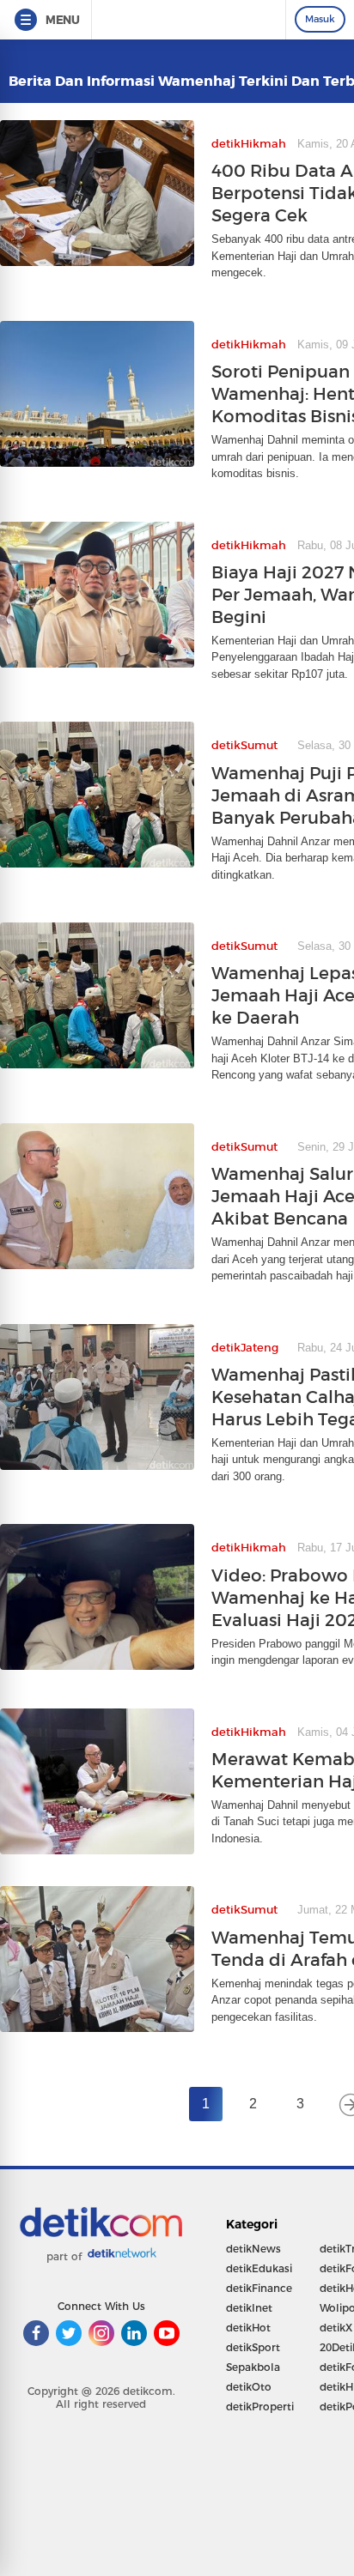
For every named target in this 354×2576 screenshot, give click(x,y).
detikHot (248, 2328)
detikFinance (259, 2288)
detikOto (249, 2387)
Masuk (320, 19)
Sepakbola (253, 2367)
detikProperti (260, 2407)
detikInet (249, 2308)
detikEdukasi (259, 2268)
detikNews (253, 2249)
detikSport (253, 2347)
